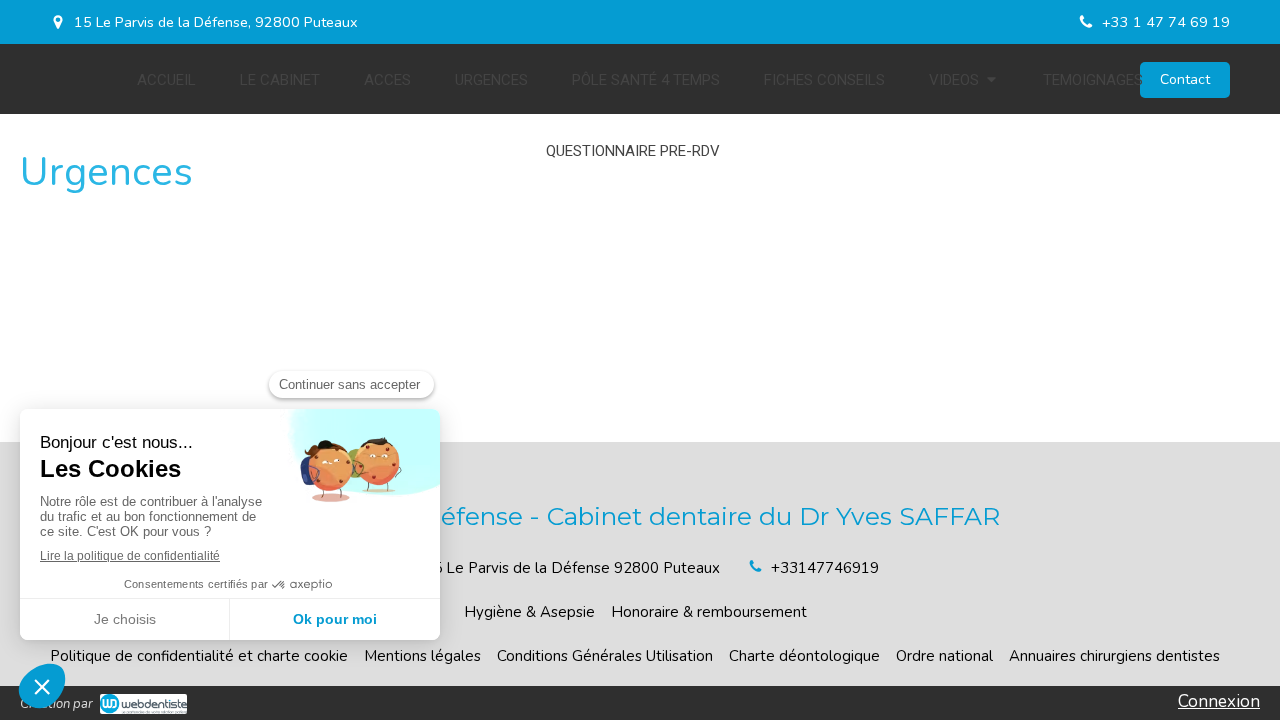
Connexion (1219, 701)
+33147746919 (825, 568)
